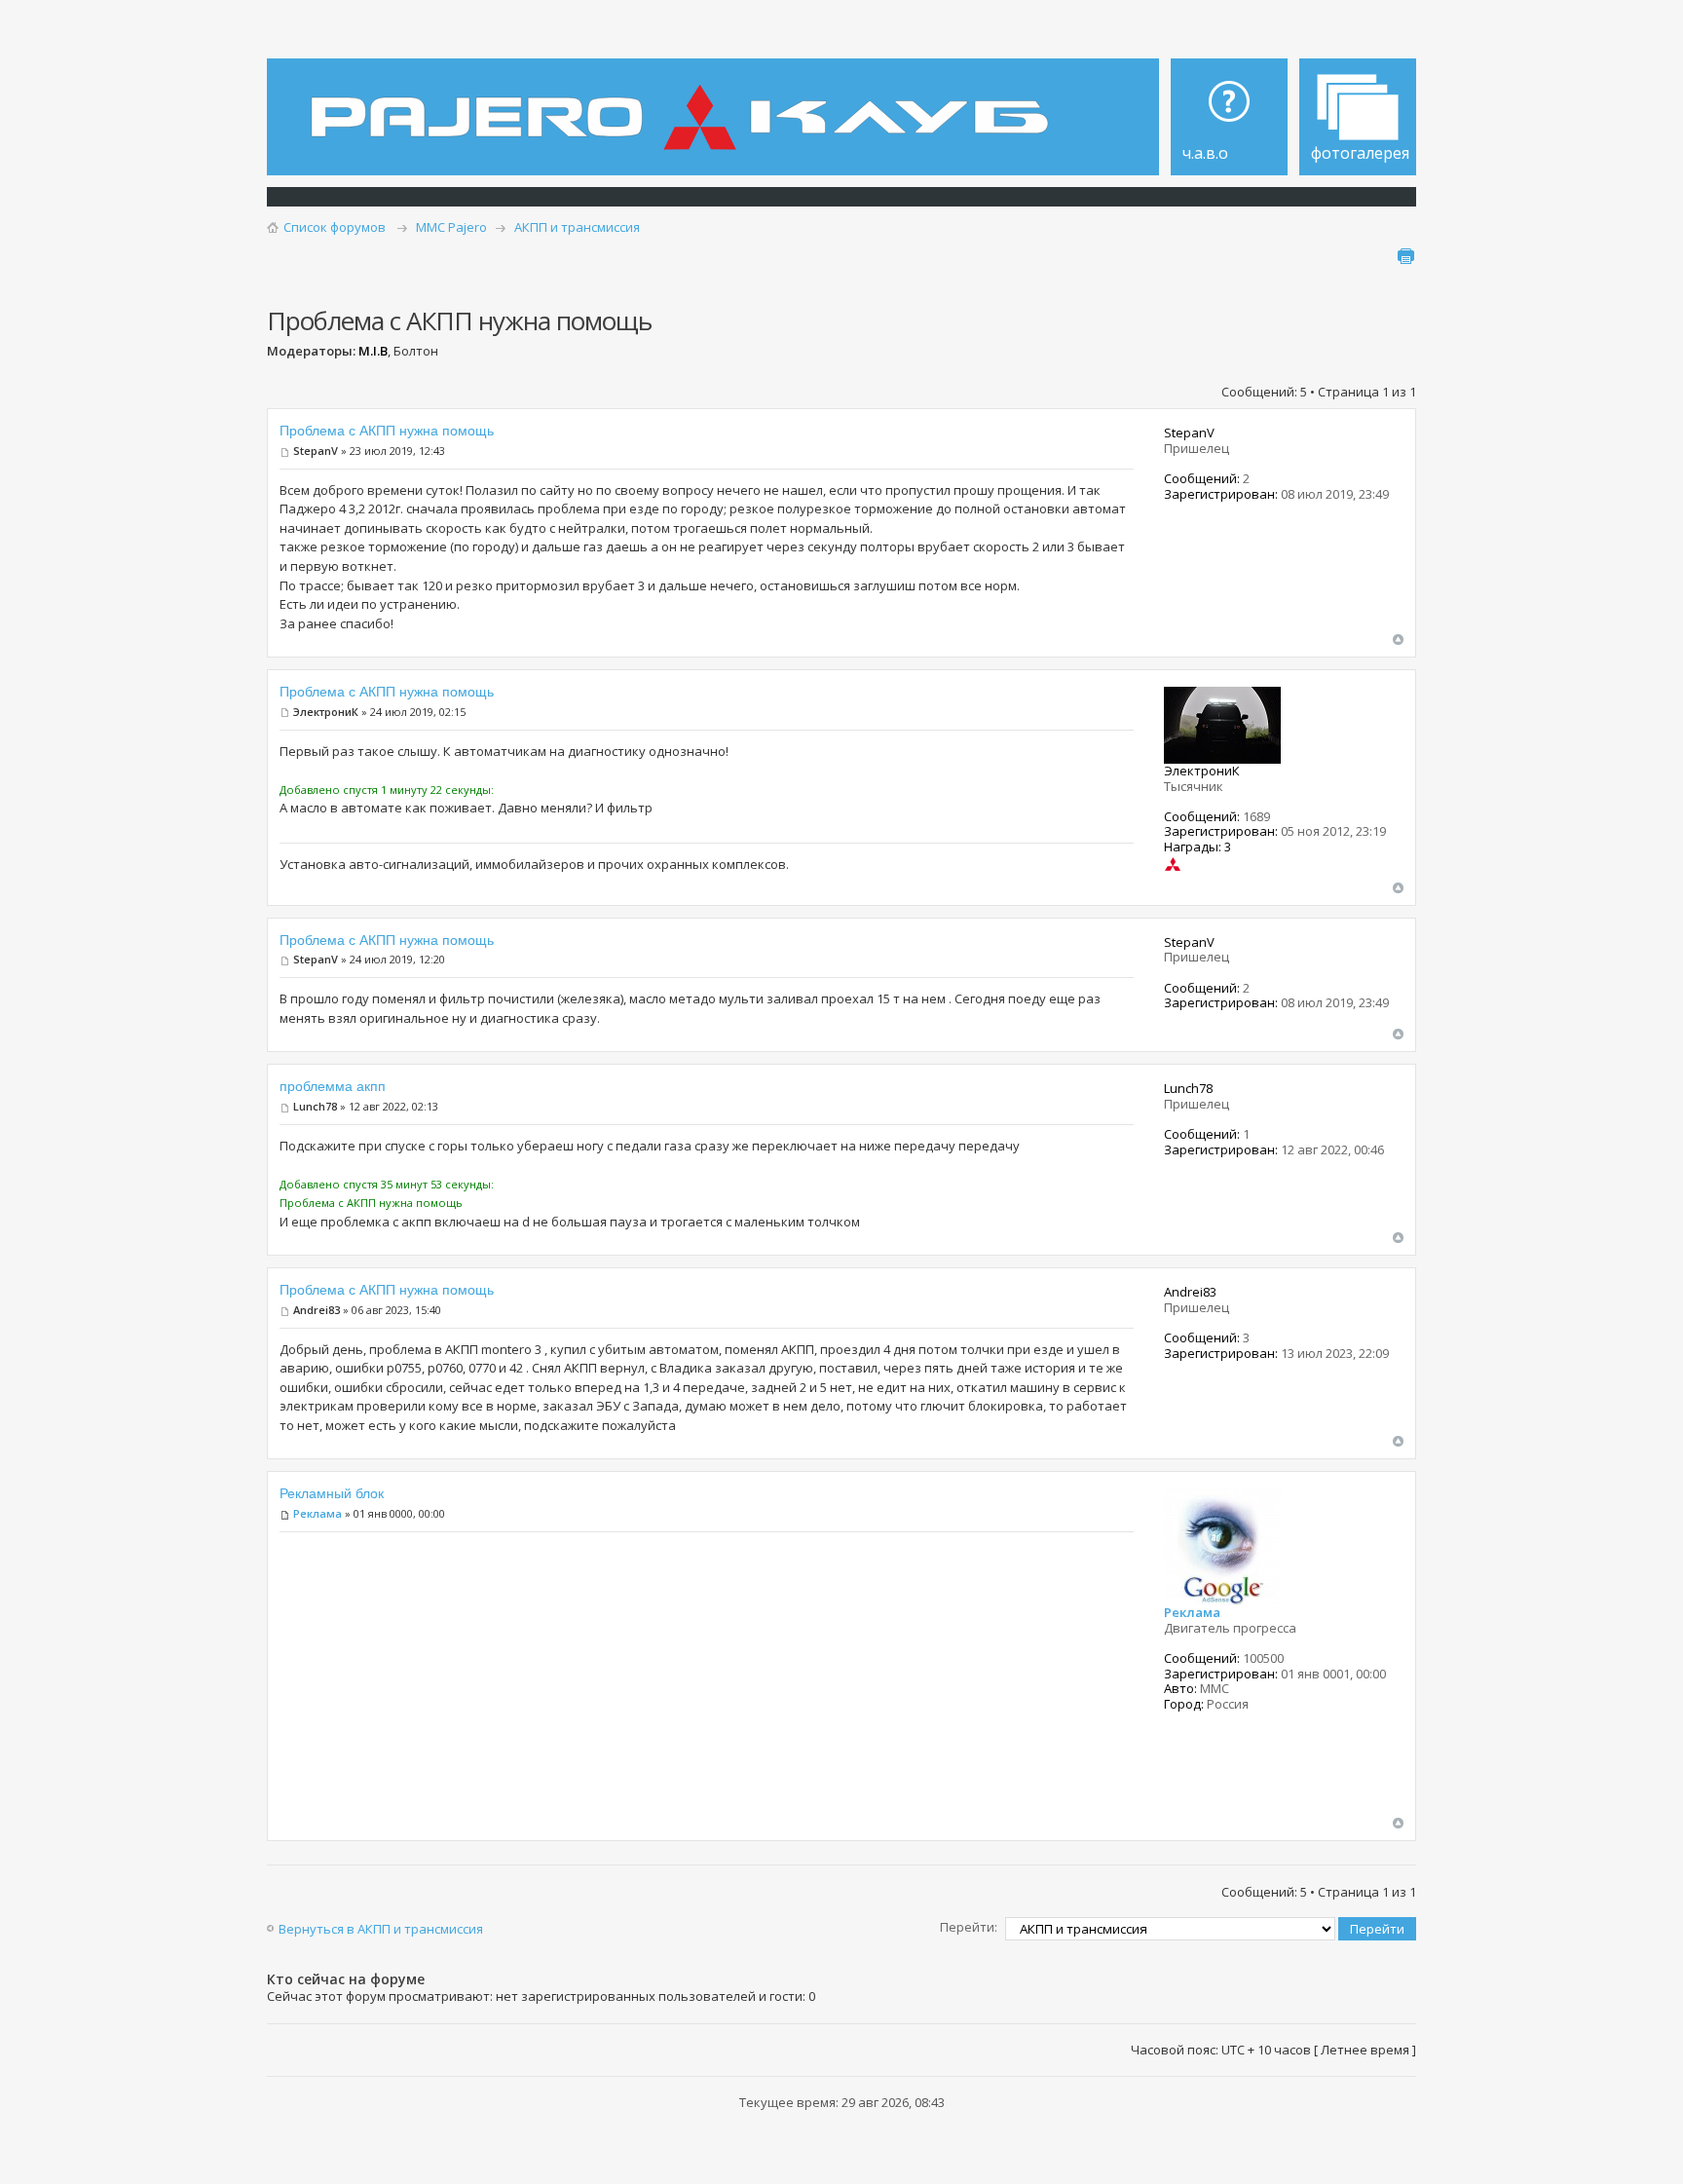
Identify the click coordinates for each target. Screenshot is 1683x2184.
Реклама (318, 1513)
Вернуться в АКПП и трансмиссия (381, 1929)
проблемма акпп (333, 1086)
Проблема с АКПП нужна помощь (387, 431)
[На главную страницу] (685, 103)
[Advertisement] (707, 1680)
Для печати (1405, 256)
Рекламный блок (332, 1493)
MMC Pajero (451, 227)
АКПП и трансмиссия (577, 227)
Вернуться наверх (1398, 640)
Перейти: (969, 1927)
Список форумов (335, 227)
